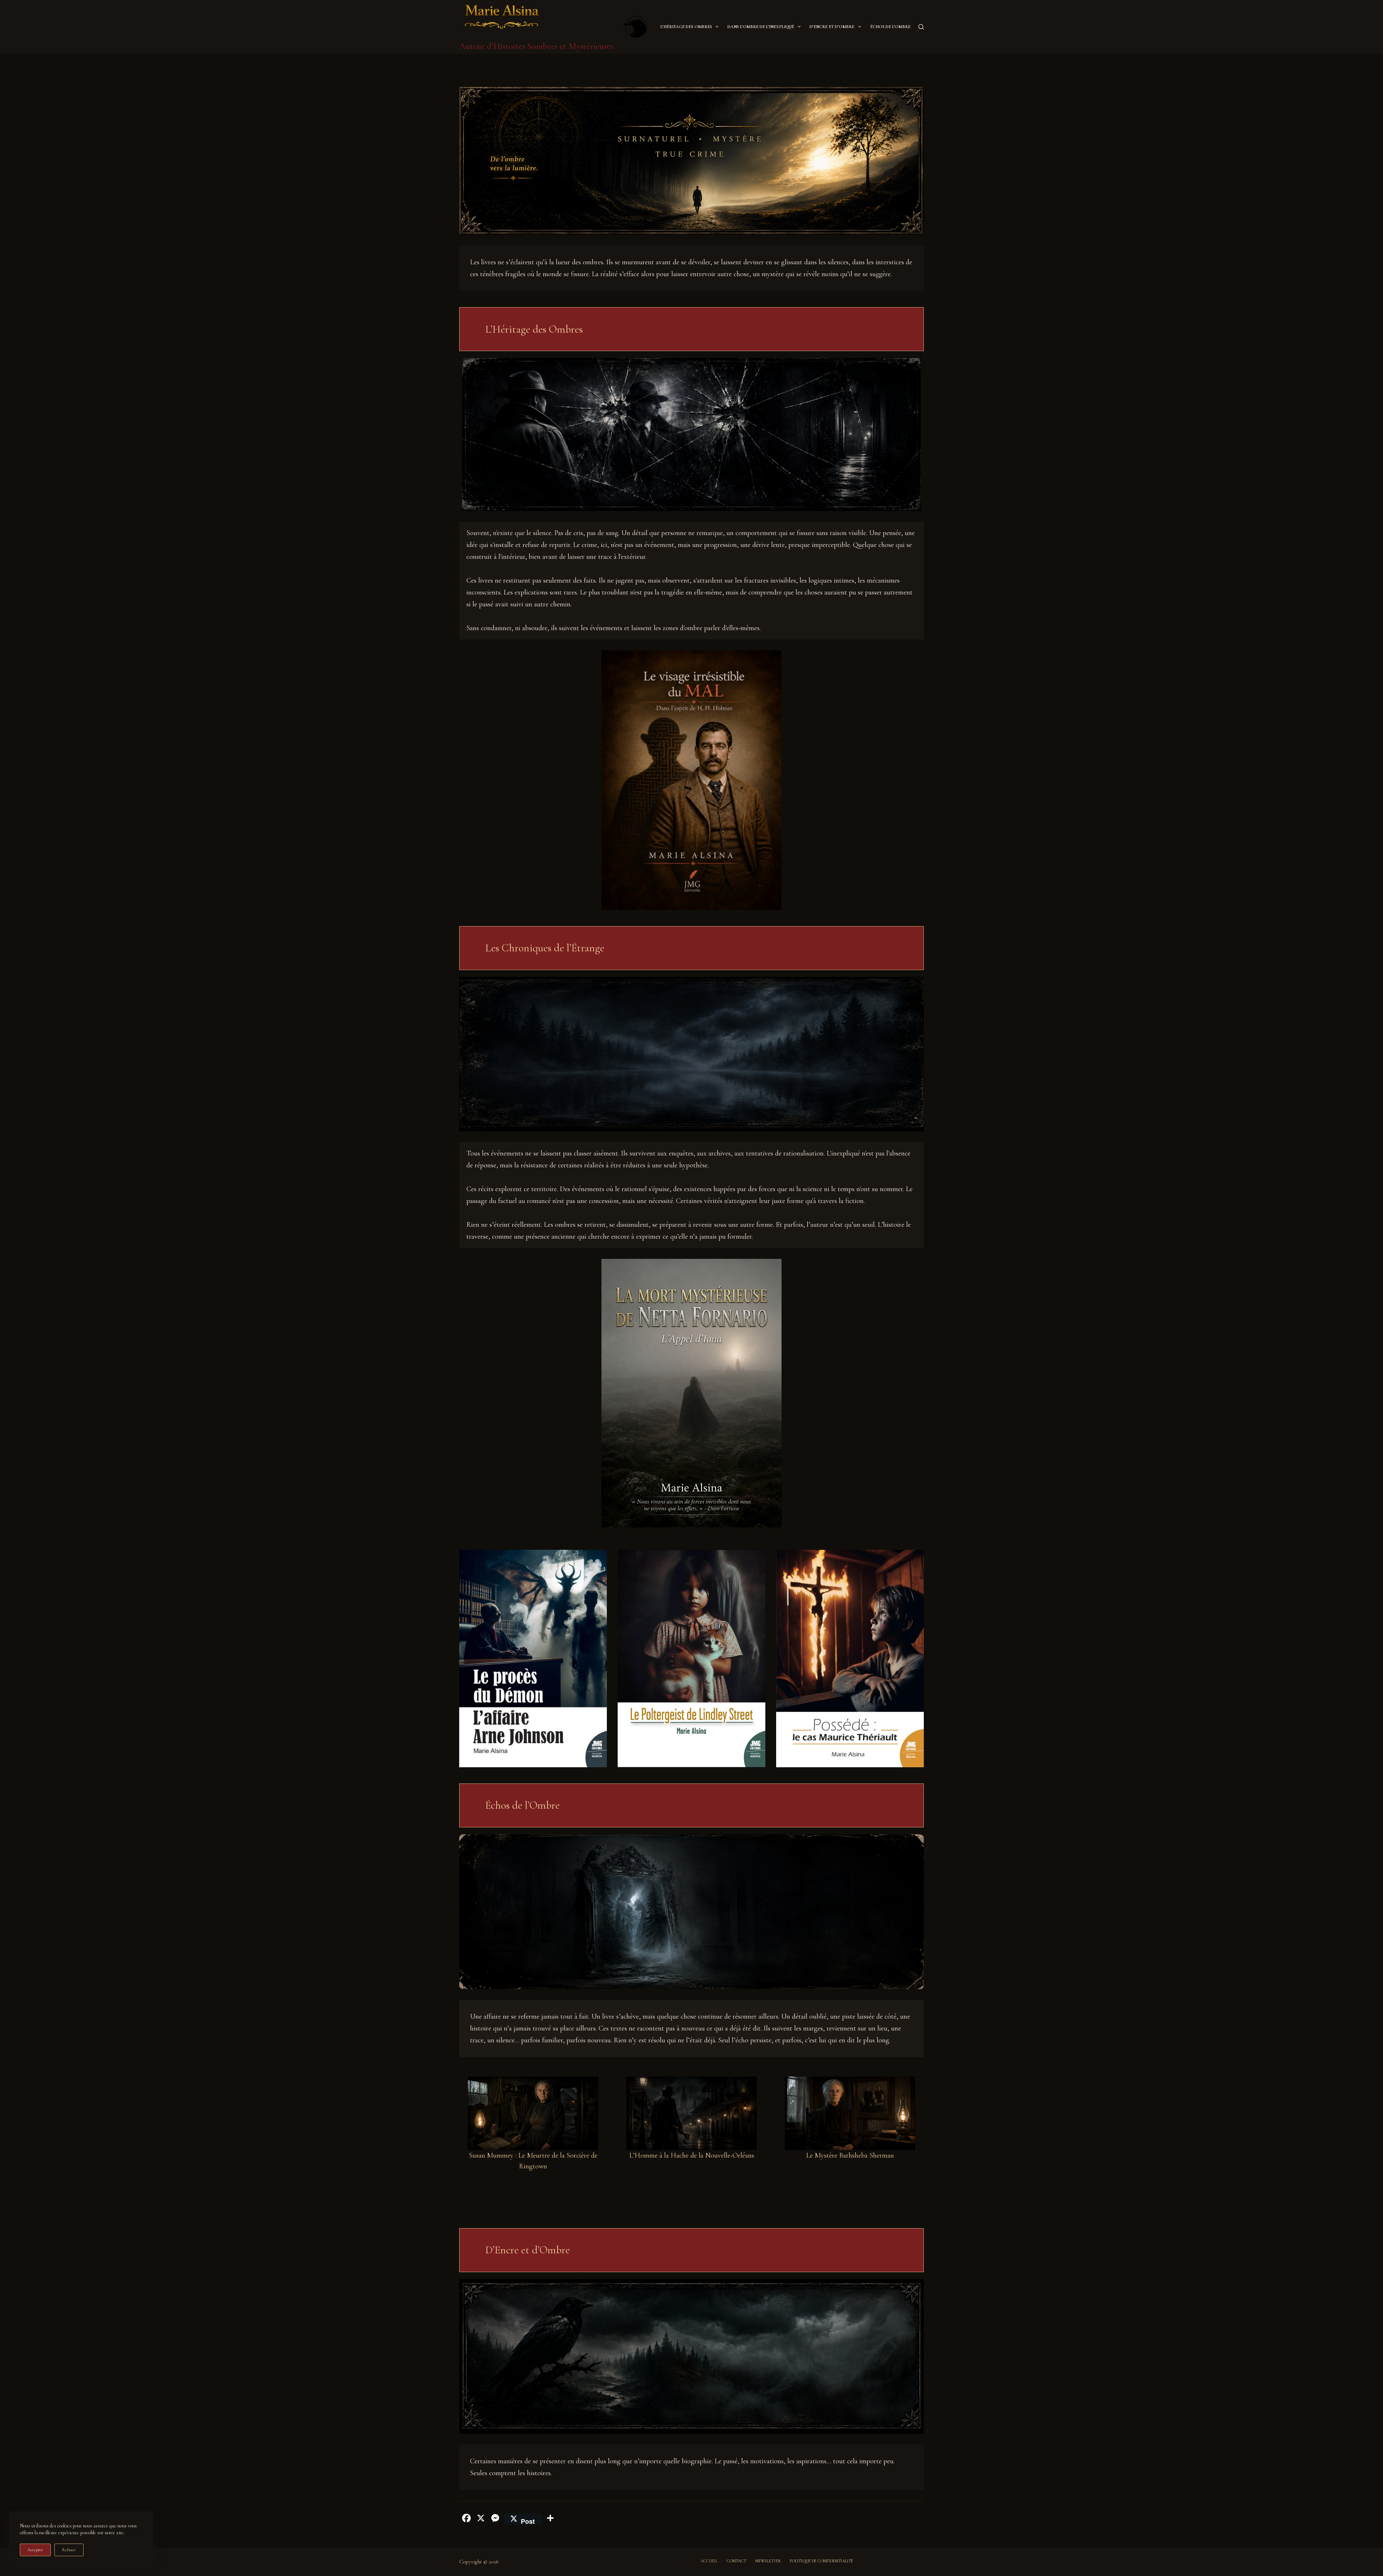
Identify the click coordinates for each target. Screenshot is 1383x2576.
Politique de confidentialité (822, 2561)
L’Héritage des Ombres (686, 27)
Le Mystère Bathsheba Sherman (850, 2155)
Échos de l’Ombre (890, 27)
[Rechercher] (921, 27)
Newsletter (768, 2561)
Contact (737, 2561)
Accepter (35, 2550)
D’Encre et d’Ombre (832, 27)
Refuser (69, 2550)
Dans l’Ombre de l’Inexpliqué (761, 27)
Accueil (709, 2561)
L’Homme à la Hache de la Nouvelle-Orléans (692, 2155)
